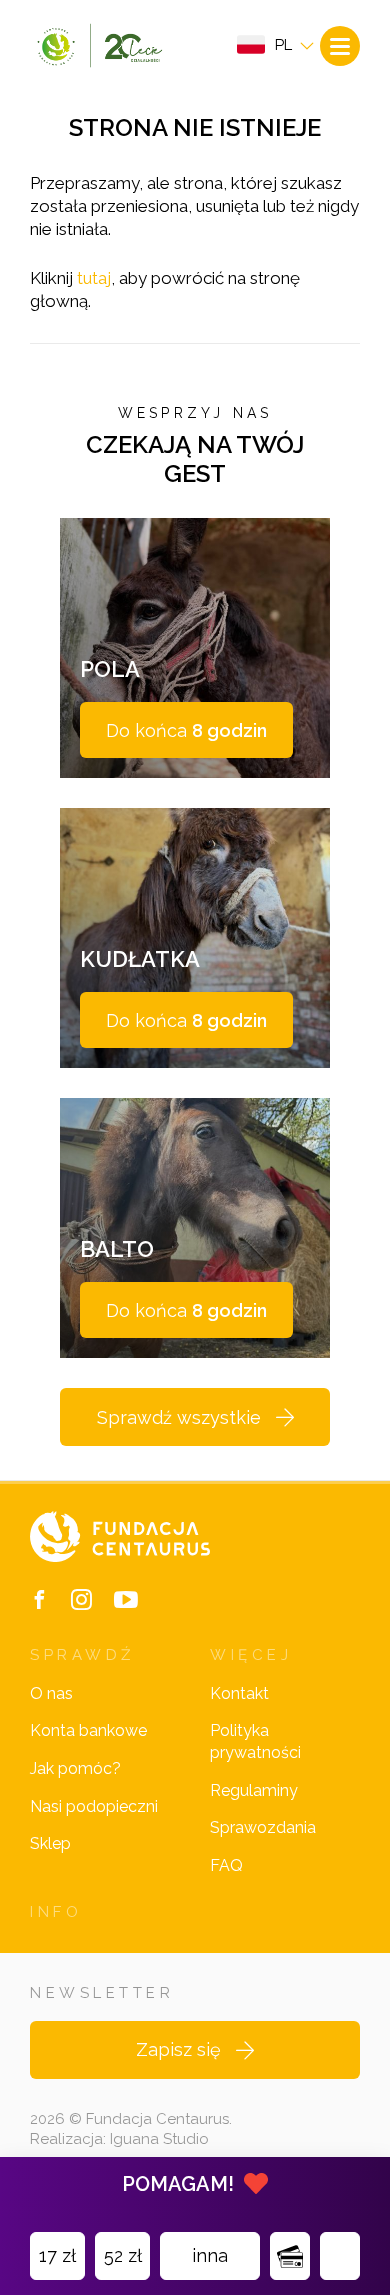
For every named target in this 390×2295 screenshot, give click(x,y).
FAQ (226, 1865)
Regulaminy (254, 1790)
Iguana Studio (159, 2139)
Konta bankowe (88, 1730)
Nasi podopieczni (94, 1806)
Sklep (50, 1843)
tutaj (94, 278)
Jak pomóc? (75, 1768)
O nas (51, 1693)
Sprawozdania (263, 1827)
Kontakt (239, 1693)
